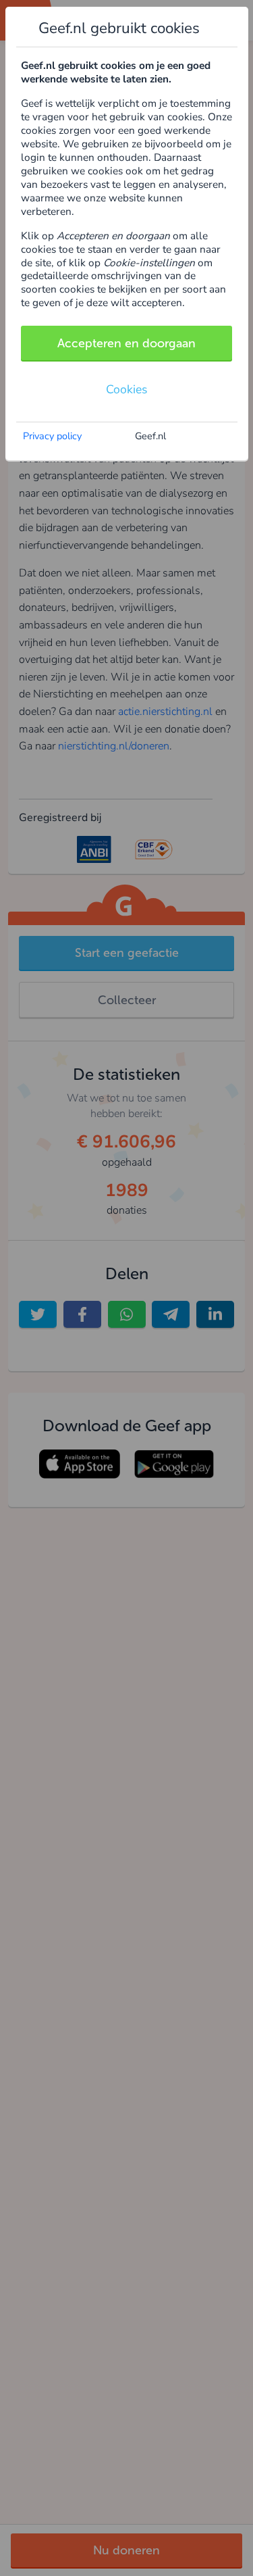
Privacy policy (52, 436)
